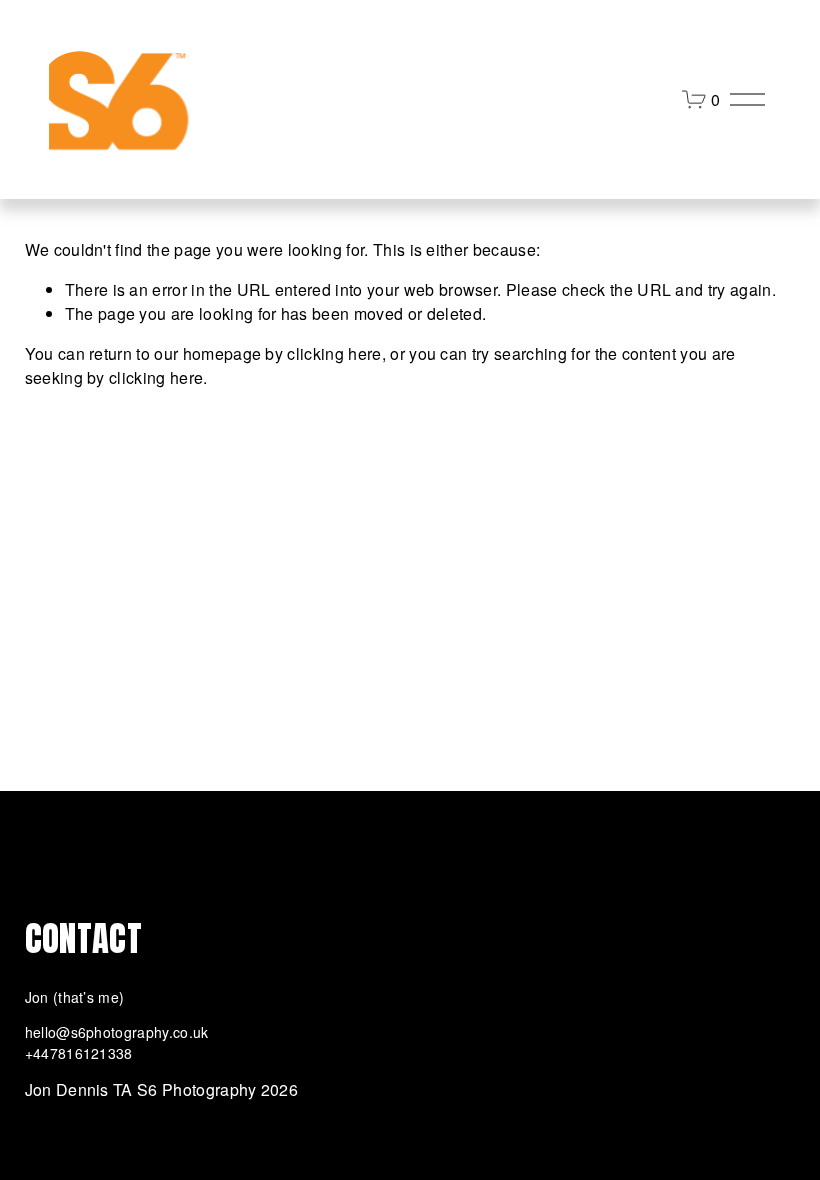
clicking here (334, 353)
